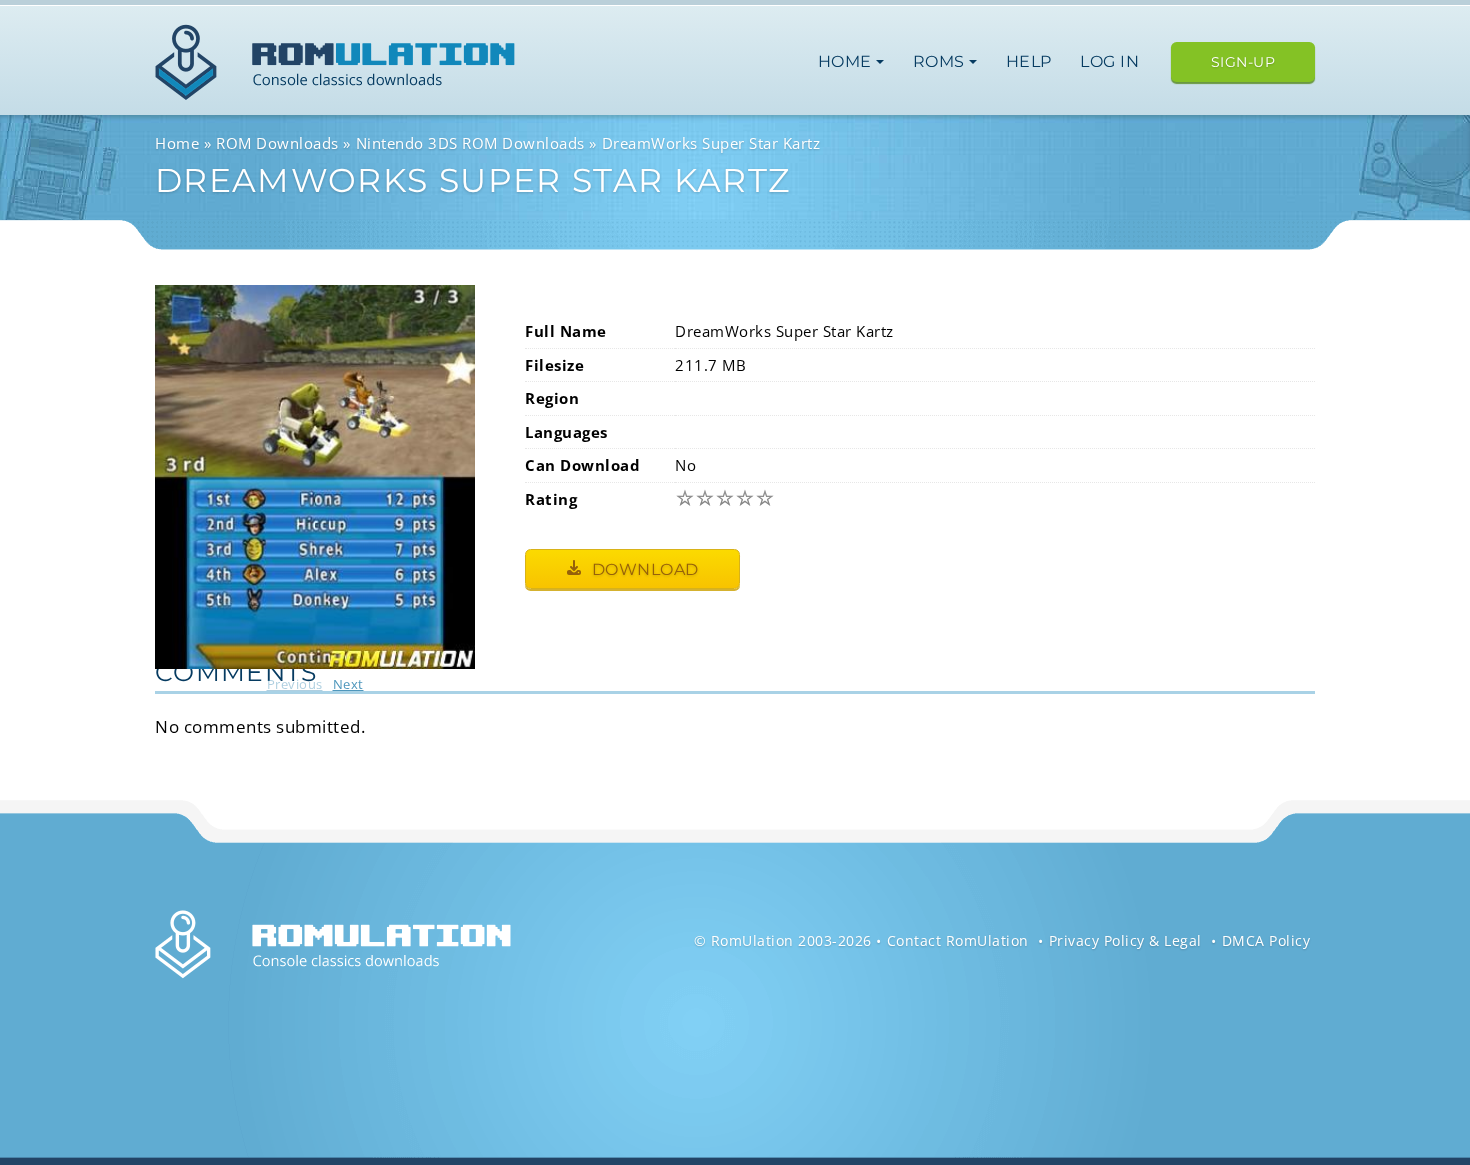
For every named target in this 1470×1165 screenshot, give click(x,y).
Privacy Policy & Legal (1125, 940)
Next (348, 684)
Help (1029, 61)
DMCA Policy (1266, 940)
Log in (1109, 61)
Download (643, 569)
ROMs (941, 61)
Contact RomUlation (958, 940)
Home (847, 61)
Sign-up (1243, 62)
